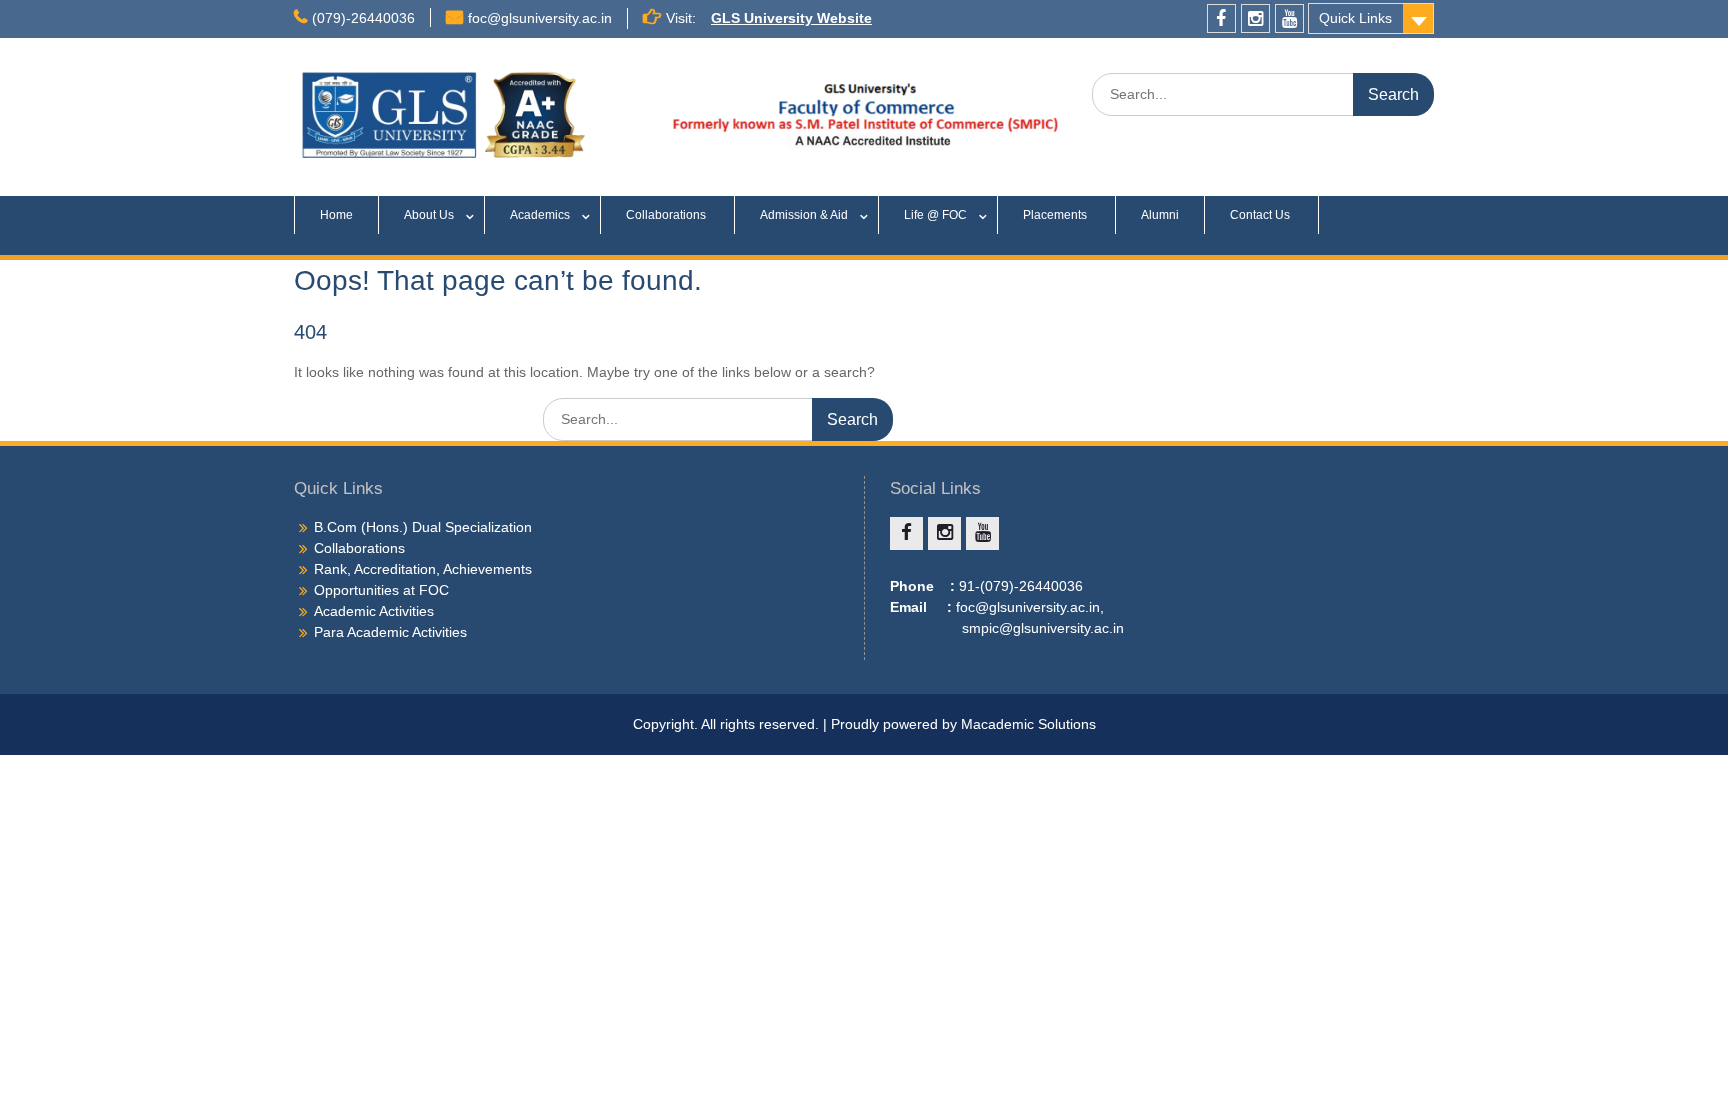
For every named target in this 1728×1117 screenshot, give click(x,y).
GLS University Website (791, 18)
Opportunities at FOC (381, 590)
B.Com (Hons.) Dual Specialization (423, 527)
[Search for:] (1263, 94)
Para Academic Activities (390, 632)
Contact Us (1261, 215)
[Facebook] (1221, 18)
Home (336, 215)
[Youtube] (1289, 18)
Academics (540, 215)
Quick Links (1355, 18)
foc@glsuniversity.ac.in (540, 18)
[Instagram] (1255, 18)
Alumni (1160, 215)
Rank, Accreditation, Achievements (423, 569)
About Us (429, 215)
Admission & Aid (804, 215)
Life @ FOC (935, 215)
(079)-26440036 (363, 18)
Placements (1056, 215)
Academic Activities (374, 611)
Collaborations (667, 215)
